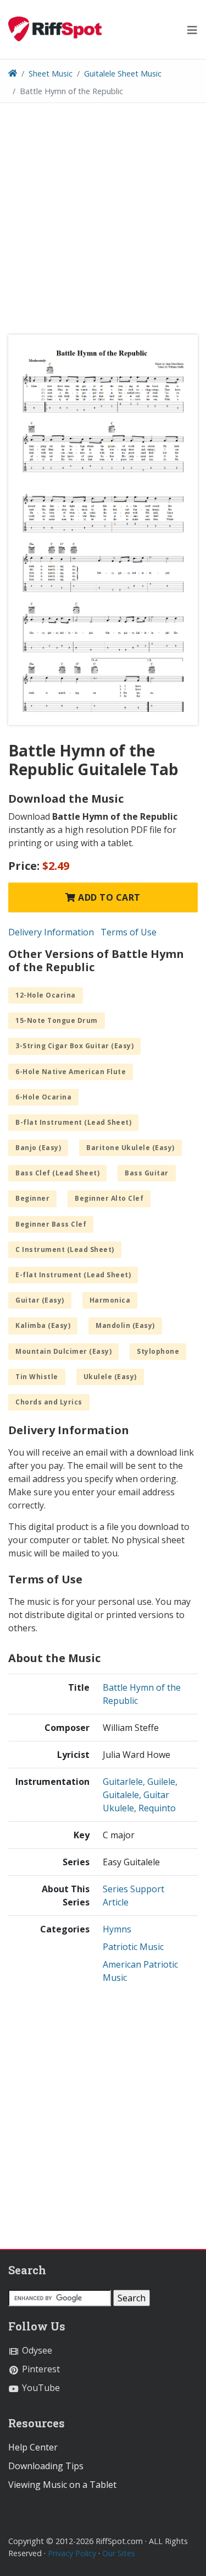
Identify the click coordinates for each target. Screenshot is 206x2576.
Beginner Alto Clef (109, 1198)
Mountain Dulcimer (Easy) (63, 1351)
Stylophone (158, 1351)
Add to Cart (108, 897)
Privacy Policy (72, 2553)
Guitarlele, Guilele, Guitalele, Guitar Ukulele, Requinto (140, 1795)
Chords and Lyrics (49, 1402)
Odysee (36, 2350)
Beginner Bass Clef (51, 1224)
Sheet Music (51, 73)
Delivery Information (51, 932)
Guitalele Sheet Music (123, 73)
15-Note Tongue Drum (57, 1020)
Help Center (33, 2447)
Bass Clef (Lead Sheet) (57, 1173)
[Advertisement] (103, 223)
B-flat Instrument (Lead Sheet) (73, 1122)
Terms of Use (129, 932)
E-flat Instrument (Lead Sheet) (73, 1275)
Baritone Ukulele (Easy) (130, 1148)
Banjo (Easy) (38, 1148)
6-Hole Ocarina (43, 1097)
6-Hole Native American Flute (71, 1072)
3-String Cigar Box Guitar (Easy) (74, 1046)
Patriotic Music (133, 1947)
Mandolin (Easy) (125, 1325)
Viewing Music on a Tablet (62, 2485)
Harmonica (110, 1300)
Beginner (32, 1198)
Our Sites (119, 2553)
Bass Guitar (147, 1173)
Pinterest (40, 2369)
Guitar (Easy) (40, 1300)
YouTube (40, 2388)
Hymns (117, 1929)
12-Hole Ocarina (46, 995)
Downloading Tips (46, 2466)
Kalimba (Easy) (43, 1325)
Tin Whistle (37, 1377)
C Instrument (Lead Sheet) (65, 1249)
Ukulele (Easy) (110, 1377)
